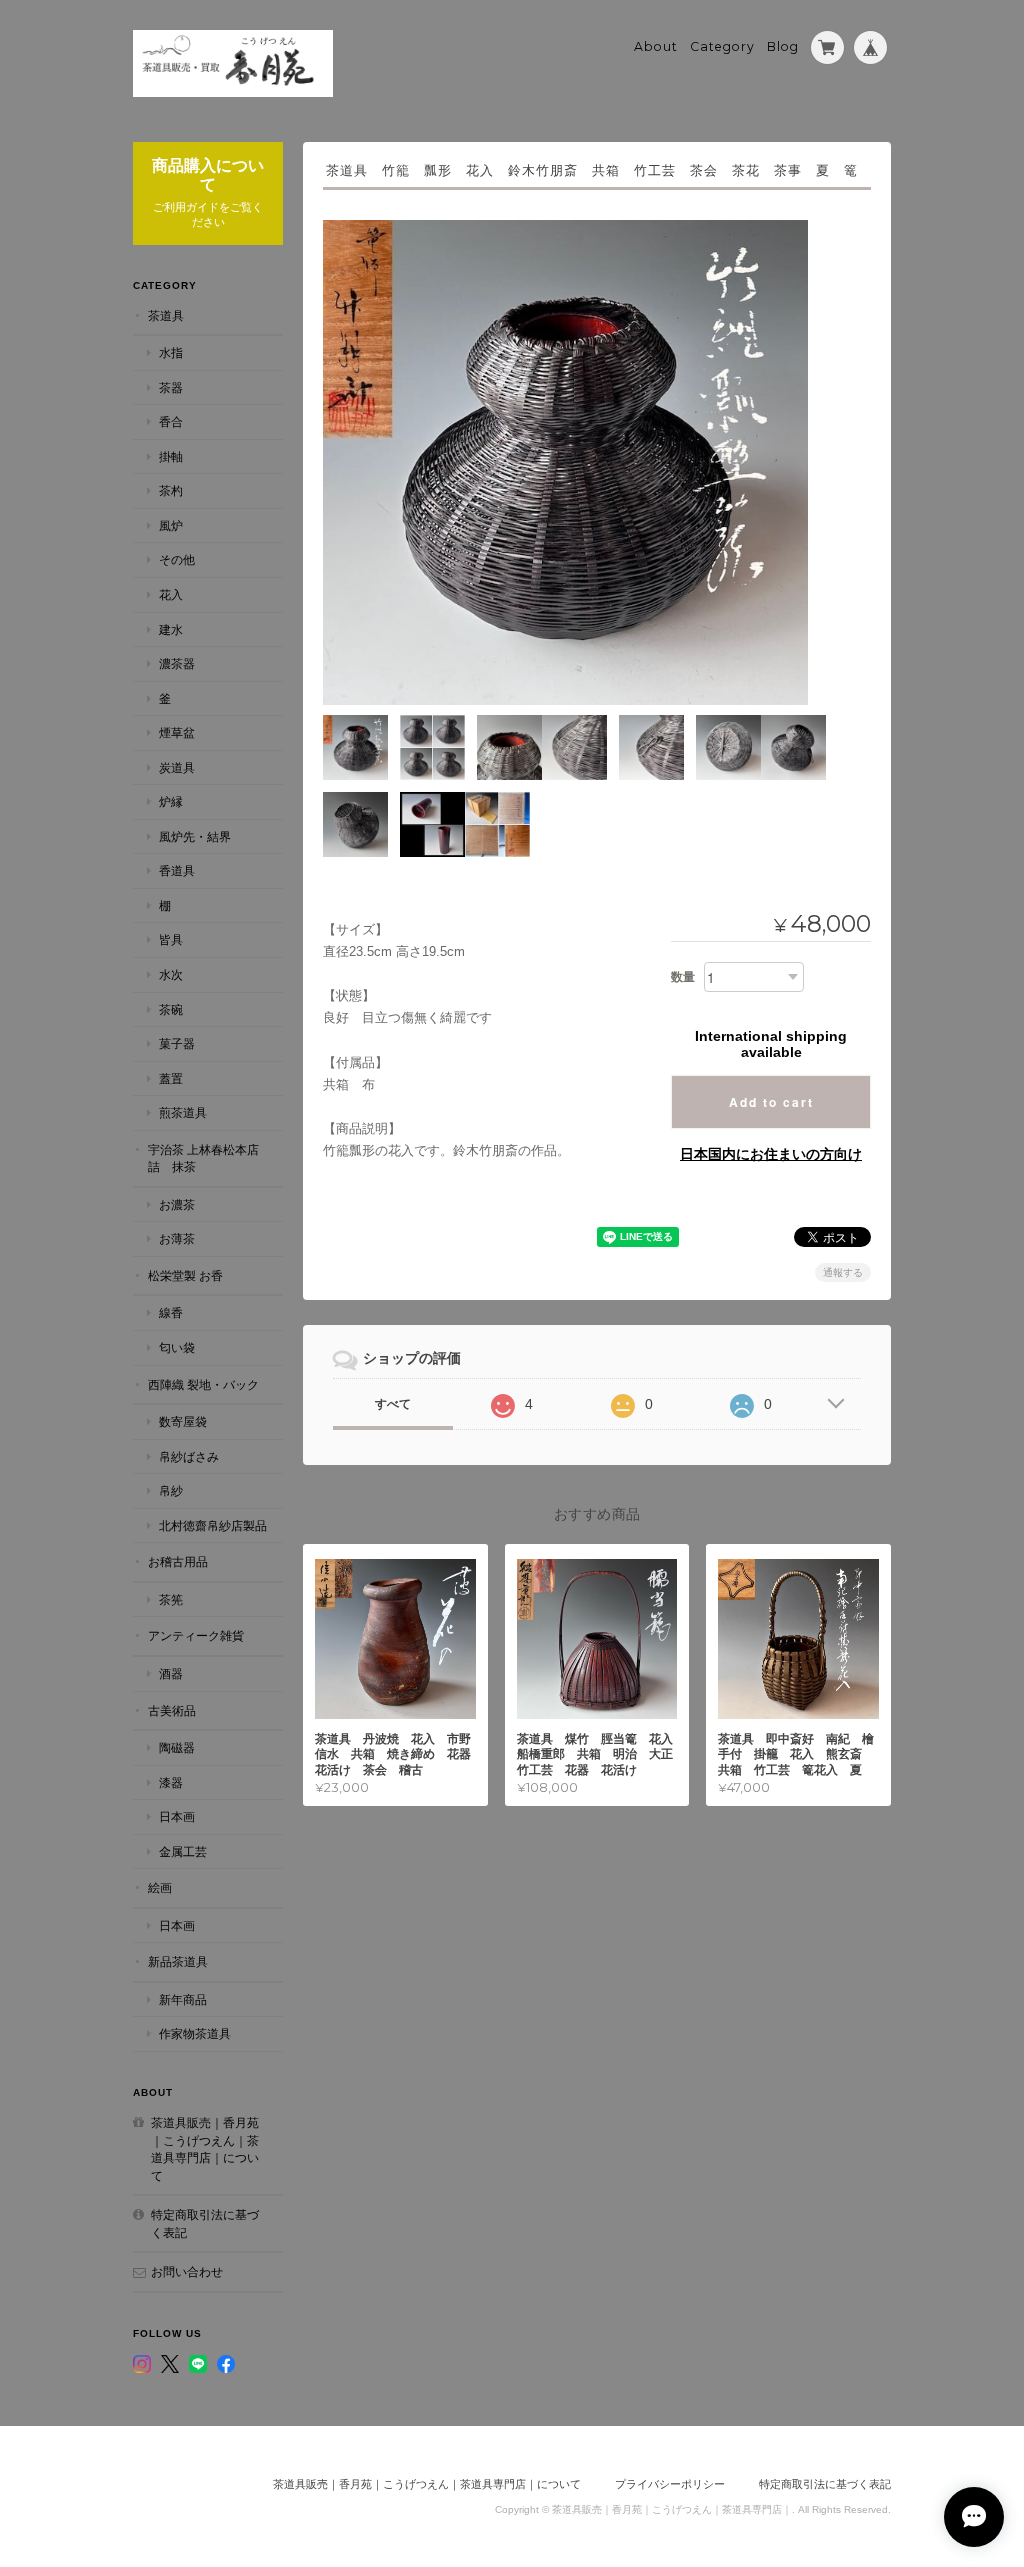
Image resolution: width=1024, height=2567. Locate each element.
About (656, 46)
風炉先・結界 (195, 836)
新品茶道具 (178, 1961)
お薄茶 (177, 1238)
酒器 (171, 1673)
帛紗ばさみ (189, 1456)
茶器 (171, 387)
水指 (171, 352)
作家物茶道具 (195, 2033)
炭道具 (177, 767)
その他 (177, 559)
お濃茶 (177, 1204)
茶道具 (166, 315)
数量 (683, 977)
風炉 (171, 525)
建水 (171, 629)
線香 (171, 1312)
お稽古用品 (178, 1561)
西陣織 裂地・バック (203, 1384)
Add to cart (771, 1102)
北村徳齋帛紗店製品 (213, 1525)
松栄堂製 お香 (185, 1275)
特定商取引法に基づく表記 (205, 2223)
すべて (393, 1404)
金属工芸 (183, 1851)
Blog (783, 46)
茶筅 (171, 1599)
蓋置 (171, 1078)
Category (722, 46)
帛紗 (171, 1490)
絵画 (160, 1887)
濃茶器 (177, 663)
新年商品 (183, 1999)
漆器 (171, 1782)
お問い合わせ (187, 2271)
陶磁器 (177, 1747)
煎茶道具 (183, 1112)
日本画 (177, 1816)
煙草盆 (177, 732)
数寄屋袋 (183, 1421)
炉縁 (171, 801)
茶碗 (171, 1009)
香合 (171, 421)
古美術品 (172, 1710)
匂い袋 (177, 1347)
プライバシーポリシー (670, 2484)
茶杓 (171, 490)
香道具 (177, 870)
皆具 (171, 939)
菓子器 (177, 1043)
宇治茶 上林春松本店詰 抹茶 (203, 1158)
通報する (843, 1272)
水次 (171, 974)
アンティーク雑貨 (196, 1635)
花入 (171, 594)
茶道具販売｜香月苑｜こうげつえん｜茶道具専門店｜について (205, 2149)
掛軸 (171, 456)
